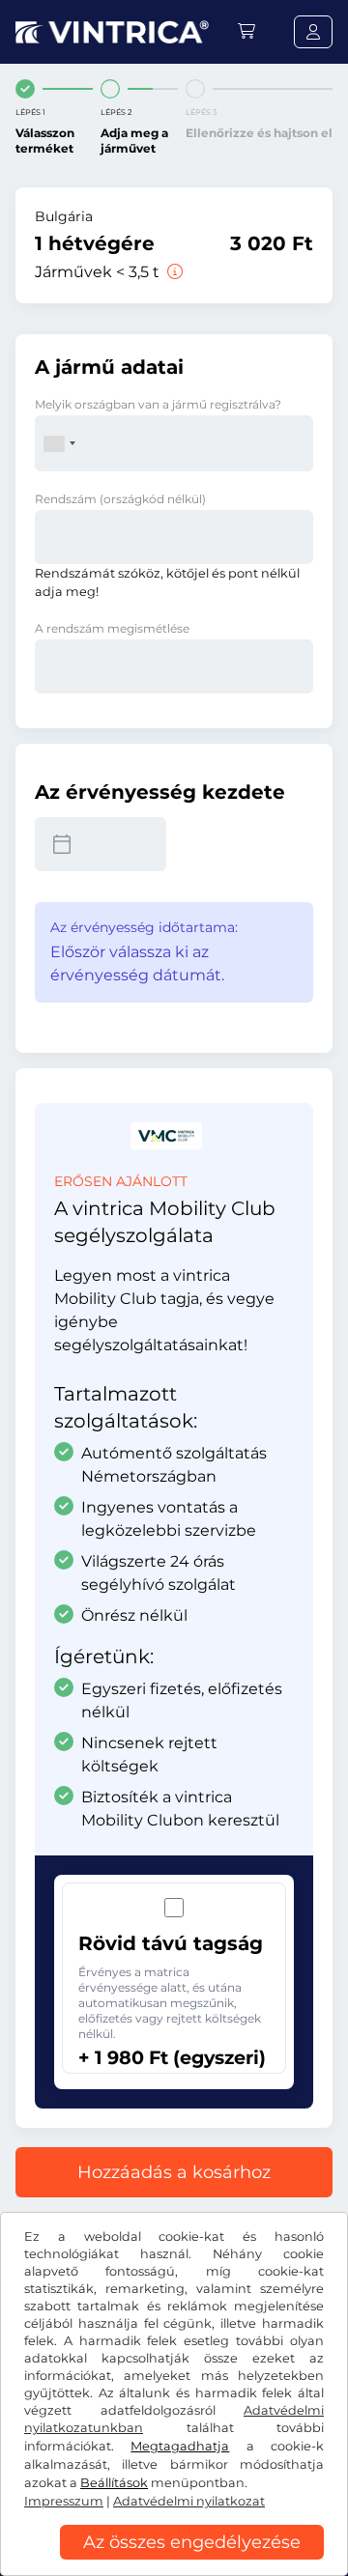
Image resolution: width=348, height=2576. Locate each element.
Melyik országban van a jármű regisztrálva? (158, 404)
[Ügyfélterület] (313, 32)
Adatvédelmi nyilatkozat (189, 2501)
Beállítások (114, 2483)
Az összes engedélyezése (192, 2542)
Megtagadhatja (180, 2446)
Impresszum (64, 2501)
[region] (174, 2562)
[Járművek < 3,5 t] (173, 272)
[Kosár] (246, 31)
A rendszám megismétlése (112, 628)
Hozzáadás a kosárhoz (174, 2172)
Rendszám (120, 499)
